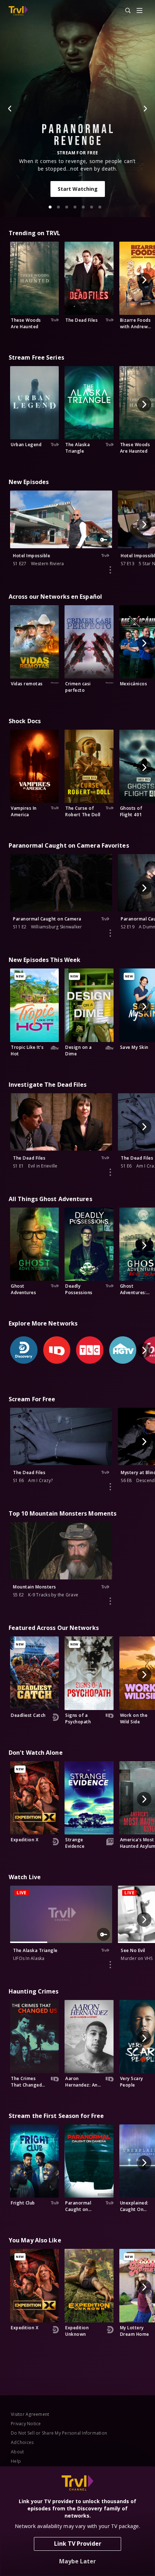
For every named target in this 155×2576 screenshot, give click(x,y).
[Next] (145, 109)
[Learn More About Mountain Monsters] (110, 1601)
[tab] (50, 207)
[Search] (125, 11)
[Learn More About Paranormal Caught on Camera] (110, 933)
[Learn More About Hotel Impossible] (110, 570)
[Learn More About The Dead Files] (110, 1172)
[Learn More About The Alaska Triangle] (110, 1965)
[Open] (139, 11)
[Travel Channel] (18, 11)
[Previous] (10, 109)
